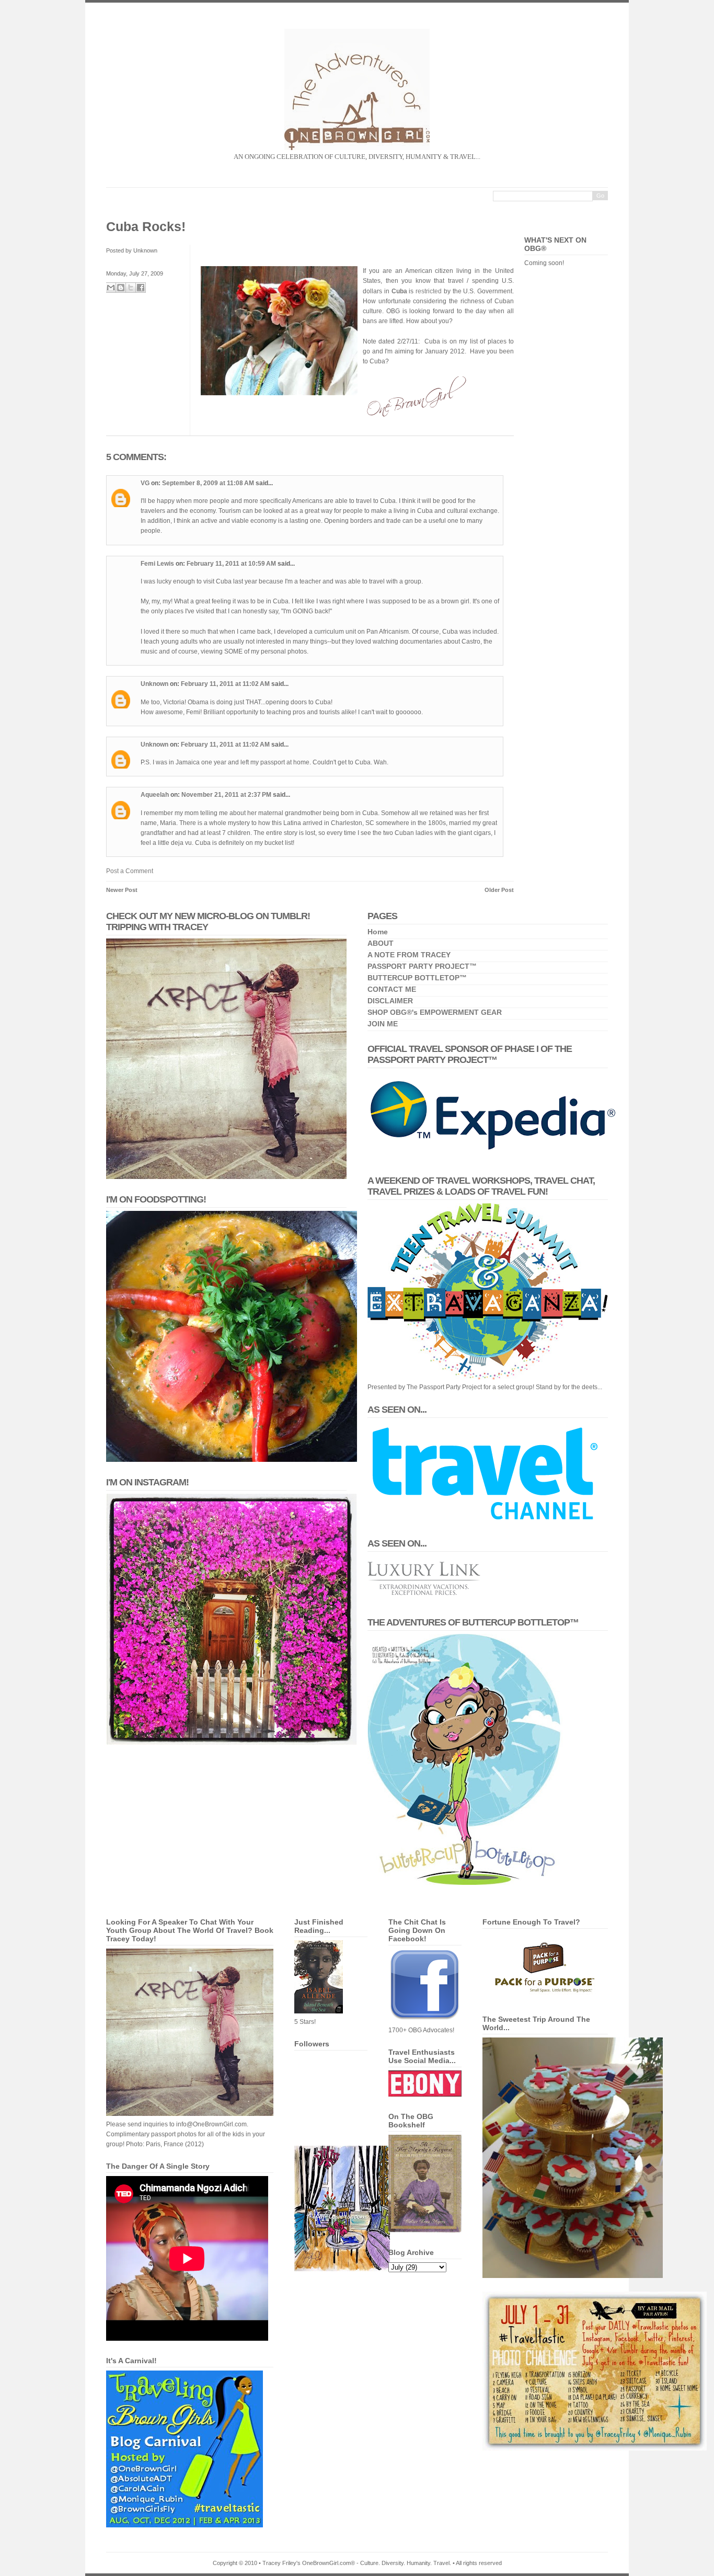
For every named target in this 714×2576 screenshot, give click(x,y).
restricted (429, 291)
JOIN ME (383, 1024)
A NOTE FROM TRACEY (409, 955)
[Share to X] (131, 288)
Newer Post (122, 890)
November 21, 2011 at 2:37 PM (227, 795)
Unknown (154, 684)
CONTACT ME (392, 989)
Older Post (499, 890)
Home (378, 932)
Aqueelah (155, 795)
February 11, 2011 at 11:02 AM (226, 684)
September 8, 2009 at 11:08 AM (209, 483)
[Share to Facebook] (141, 288)
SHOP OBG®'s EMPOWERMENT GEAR (435, 1012)
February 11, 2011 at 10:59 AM (232, 564)
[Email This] (111, 288)
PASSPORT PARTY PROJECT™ (422, 966)
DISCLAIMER (390, 1001)
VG (145, 483)
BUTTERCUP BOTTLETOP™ (417, 978)
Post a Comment (130, 871)
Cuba (399, 291)
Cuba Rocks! (146, 226)
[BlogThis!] (121, 288)
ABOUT (381, 943)
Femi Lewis (157, 564)
